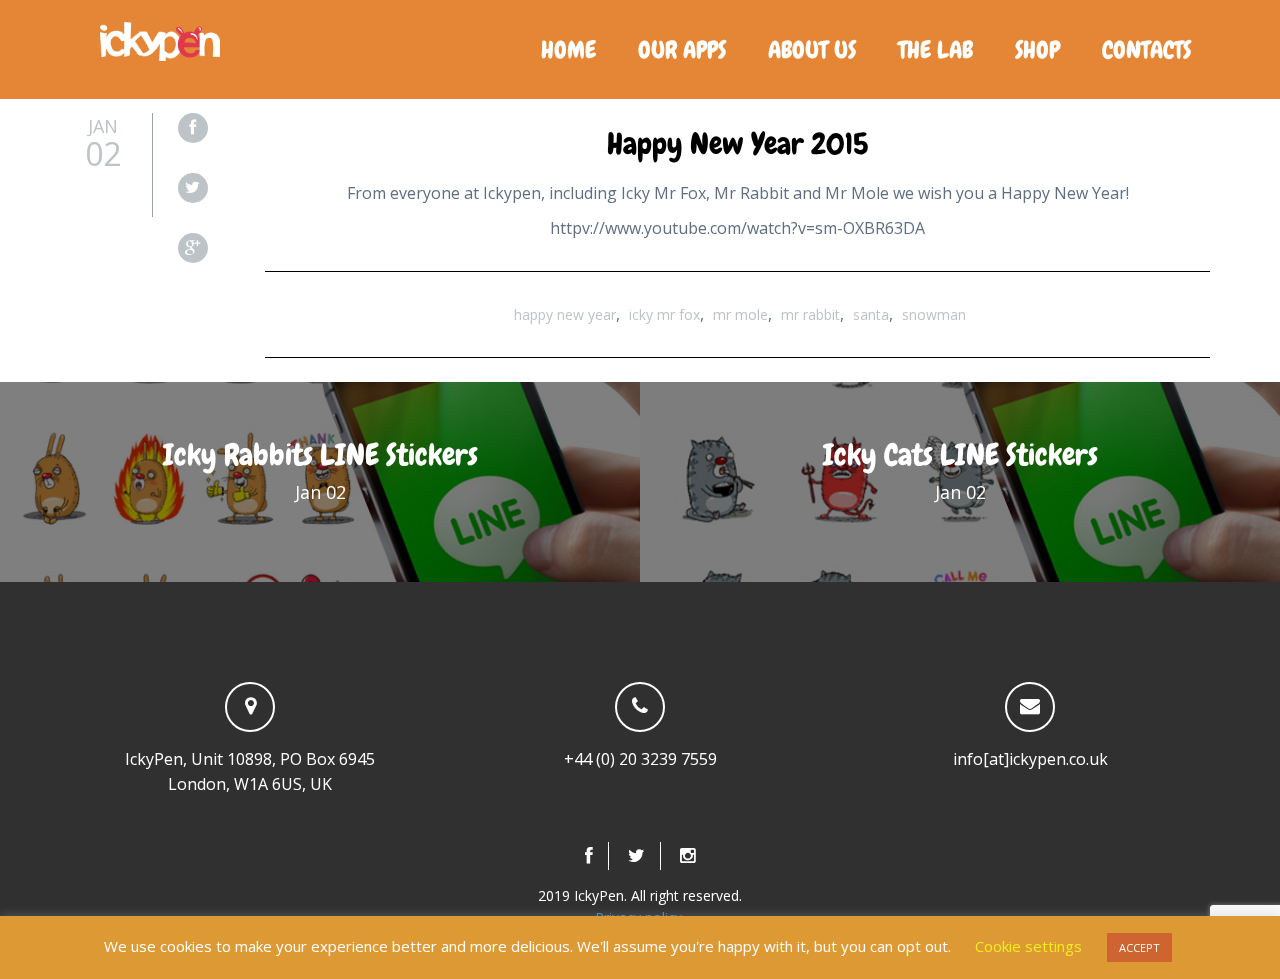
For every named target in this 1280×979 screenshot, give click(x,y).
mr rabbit (810, 314)
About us (812, 49)
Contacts (1146, 49)
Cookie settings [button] (1028, 946)
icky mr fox (664, 314)
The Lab (935, 49)
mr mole (740, 314)
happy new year (565, 314)
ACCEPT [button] (1139, 947)
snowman (934, 314)
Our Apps (682, 49)
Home (568, 49)
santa (871, 314)
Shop (1037, 49)
